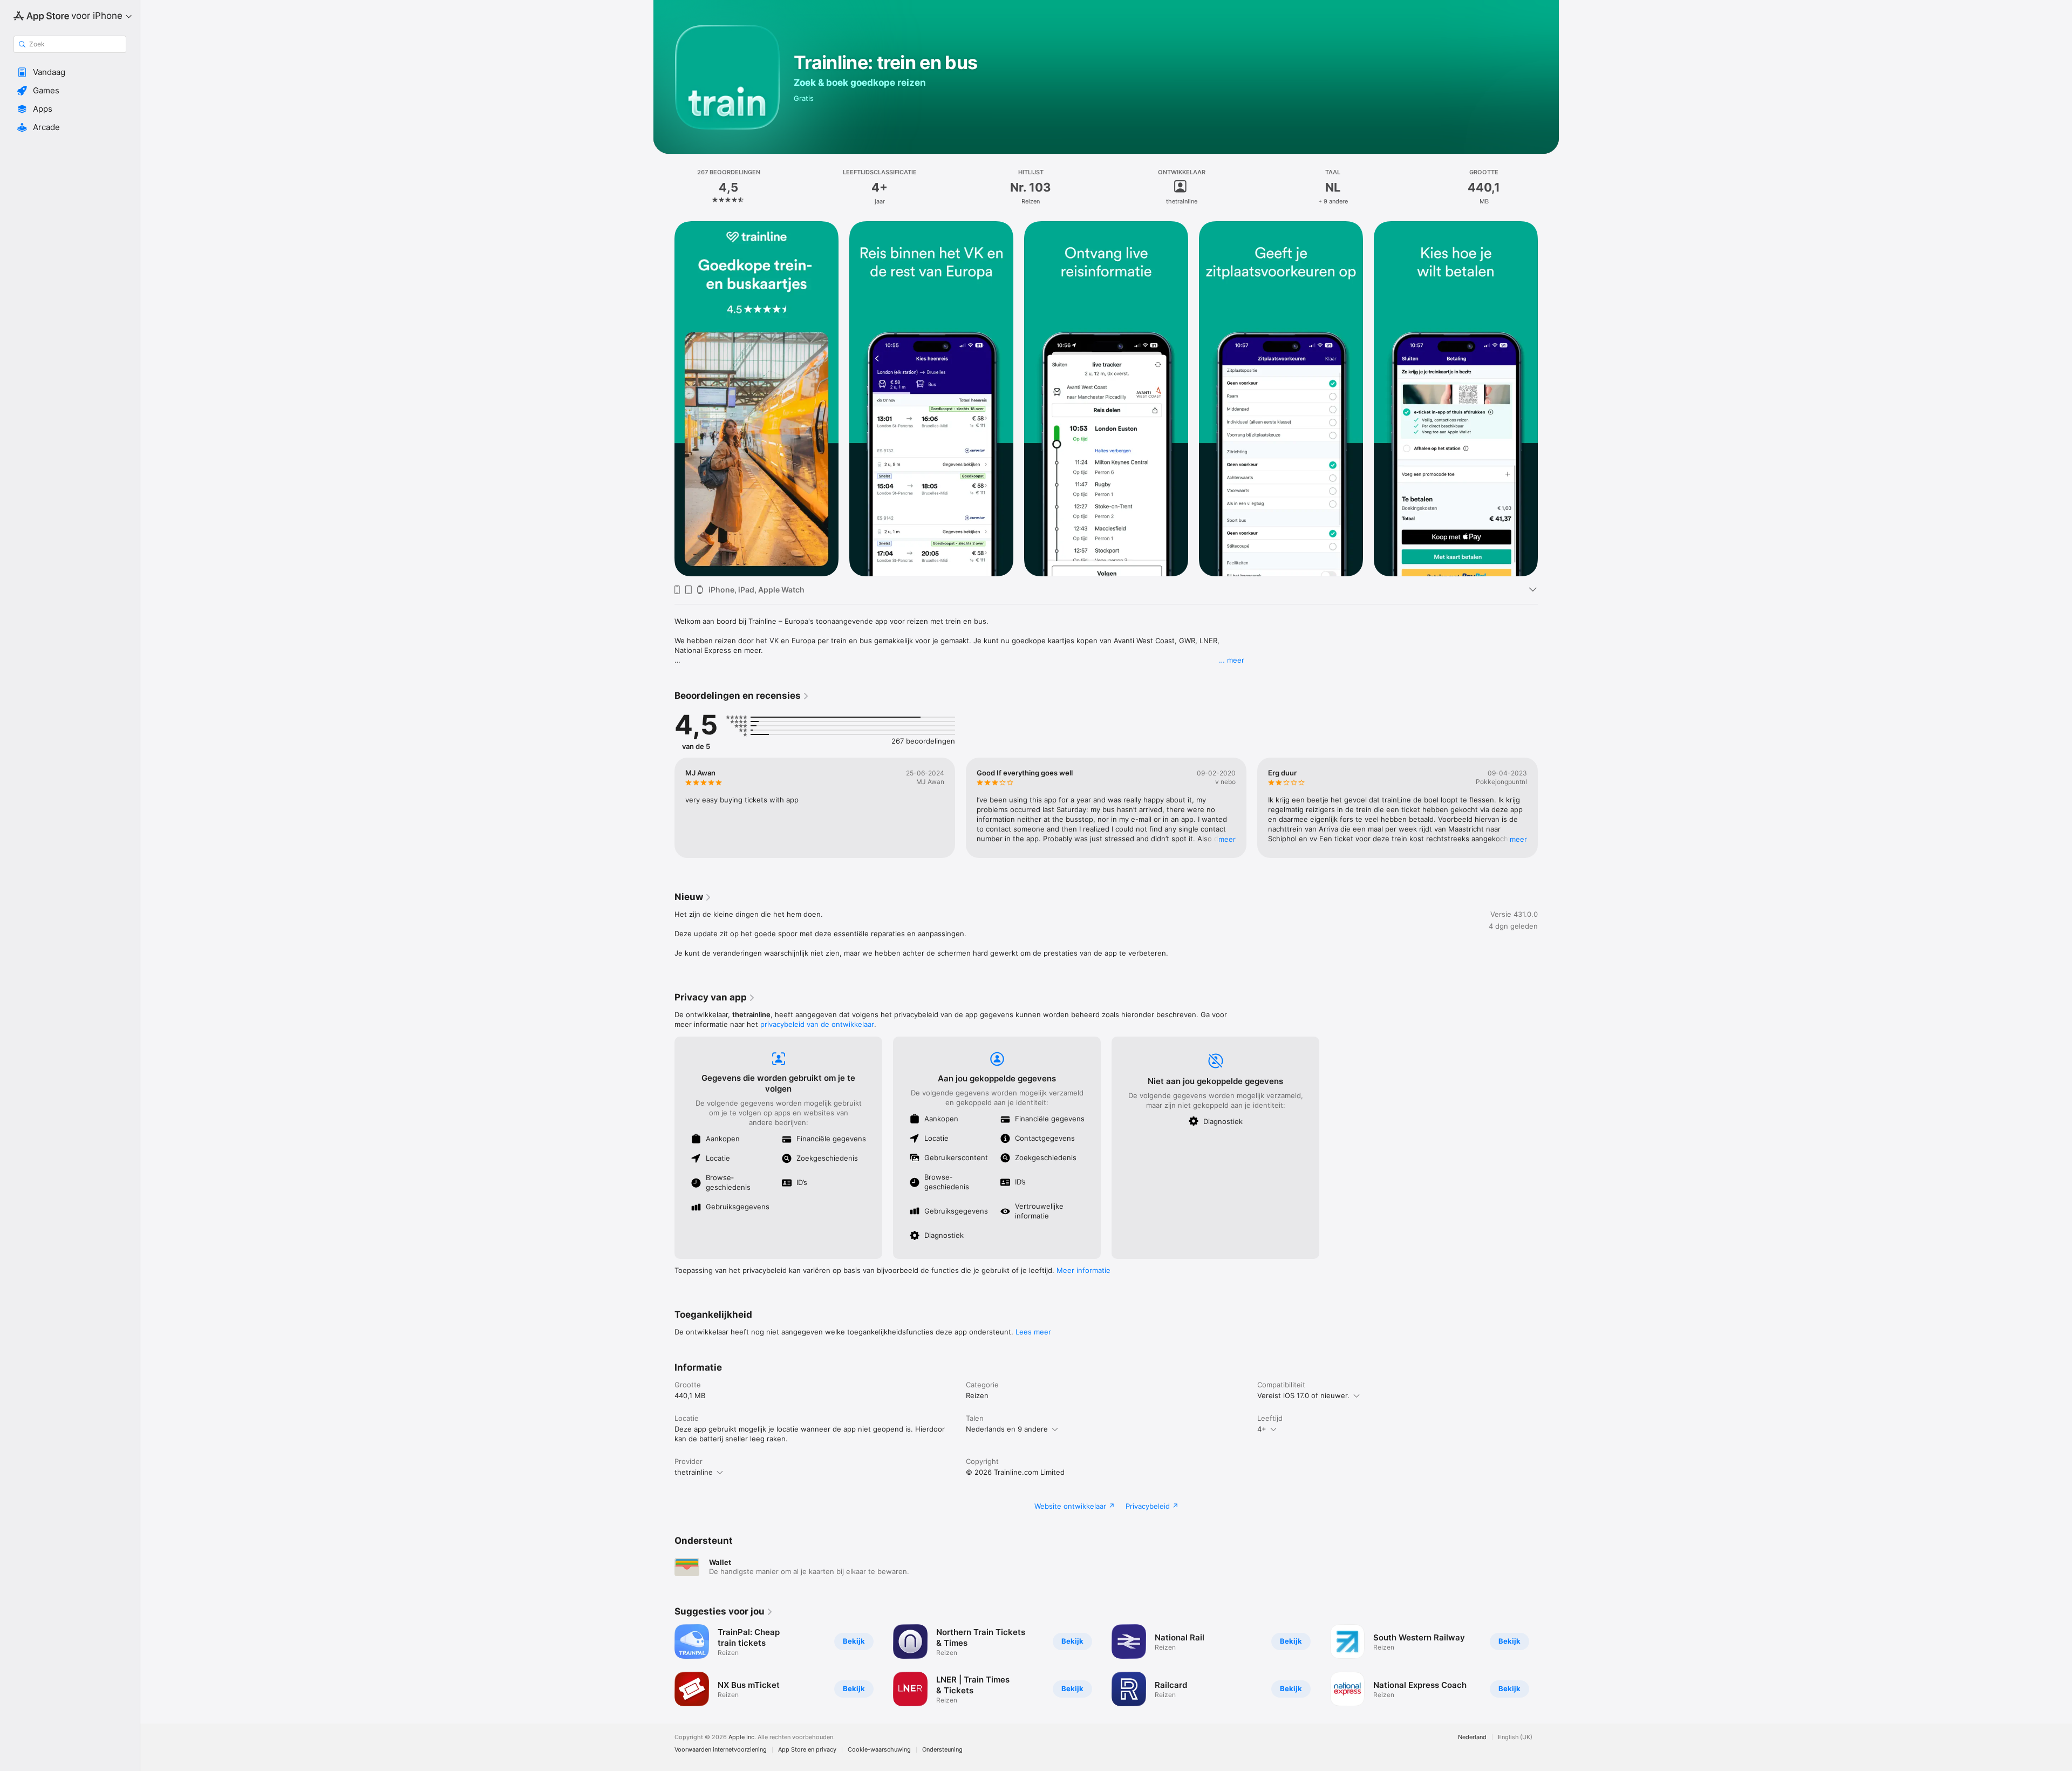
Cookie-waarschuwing (879, 1750)
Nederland (1472, 1737)
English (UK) (1515, 1737)
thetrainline (694, 1472)
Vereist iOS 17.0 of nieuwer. (1303, 1395)
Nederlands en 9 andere (1007, 1429)
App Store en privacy (807, 1750)
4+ (1262, 1429)
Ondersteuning (942, 1750)
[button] (70, 72)
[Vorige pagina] (664, 808)
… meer (1232, 660)
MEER (1227, 839)
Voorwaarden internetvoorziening (721, 1750)
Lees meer (1033, 1332)
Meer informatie (1083, 1270)
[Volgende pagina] (1549, 808)
